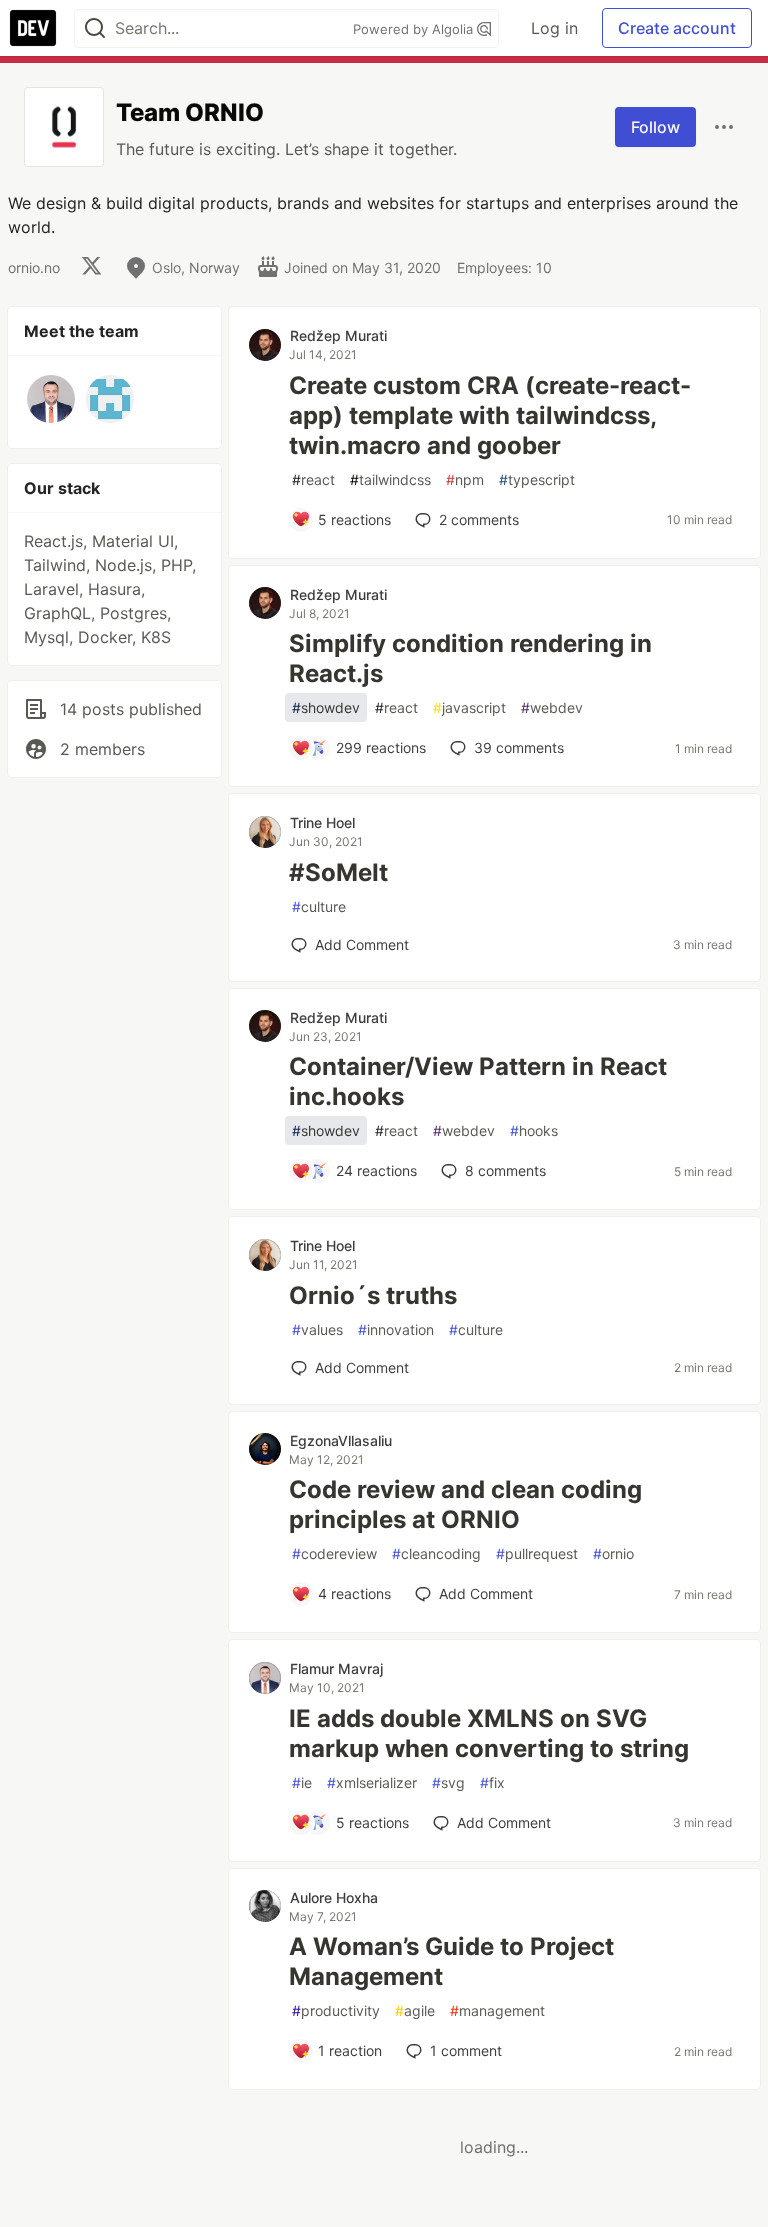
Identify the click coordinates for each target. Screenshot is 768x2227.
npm (465, 479)
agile (415, 2010)
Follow (655, 127)
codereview (334, 1553)
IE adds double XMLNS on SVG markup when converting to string (489, 1733)
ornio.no (34, 267)
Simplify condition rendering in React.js (470, 658)
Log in (554, 28)
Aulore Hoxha (334, 1897)
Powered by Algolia (415, 29)
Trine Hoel (322, 822)
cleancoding (436, 1553)
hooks (534, 1130)
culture (319, 906)
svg (448, 1782)
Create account (677, 28)
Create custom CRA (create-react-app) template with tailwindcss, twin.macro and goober (490, 415)
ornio (613, 1553)
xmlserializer (372, 1782)
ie (302, 1782)
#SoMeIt (338, 872)
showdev (326, 707)
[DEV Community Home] (33, 28)
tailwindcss (390, 479)
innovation (396, 1329)
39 (519, 747)
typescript (537, 479)
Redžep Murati (338, 335)
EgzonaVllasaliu (341, 1440)
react (313, 479)
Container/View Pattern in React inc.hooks (478, 1081)
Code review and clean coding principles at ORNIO (465, 1504)
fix (492, 1782)
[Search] (95, 28)
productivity (336, 2010)
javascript (469, 707)
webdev (552, 707)
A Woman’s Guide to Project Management (451, 1961)
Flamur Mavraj (336, 1668)
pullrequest (537, 1553)
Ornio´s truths (373, 1295)
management (497, 2010)
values (317, 1329)
